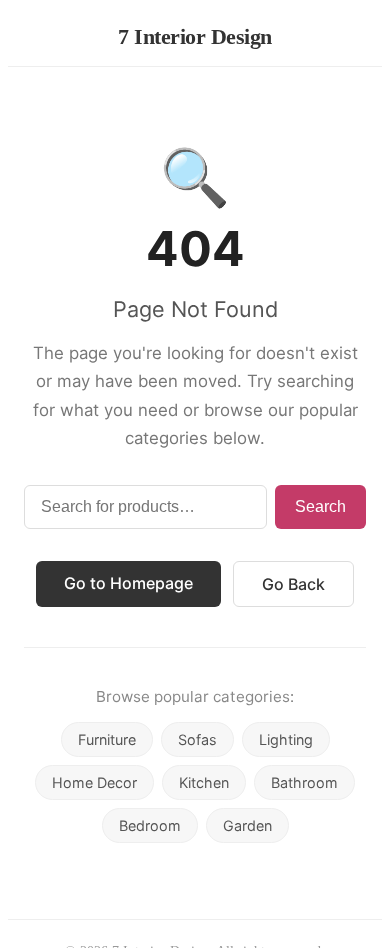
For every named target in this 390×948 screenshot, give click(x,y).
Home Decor (94, 782)
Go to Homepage (128, 583)
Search (320, 506)
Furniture (107, 739)
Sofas (197, 739)
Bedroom (150, 825)
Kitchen (204, 782)
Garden (247, 825)
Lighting (286, 739)
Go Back (293, 584)
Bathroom (304, 782)
